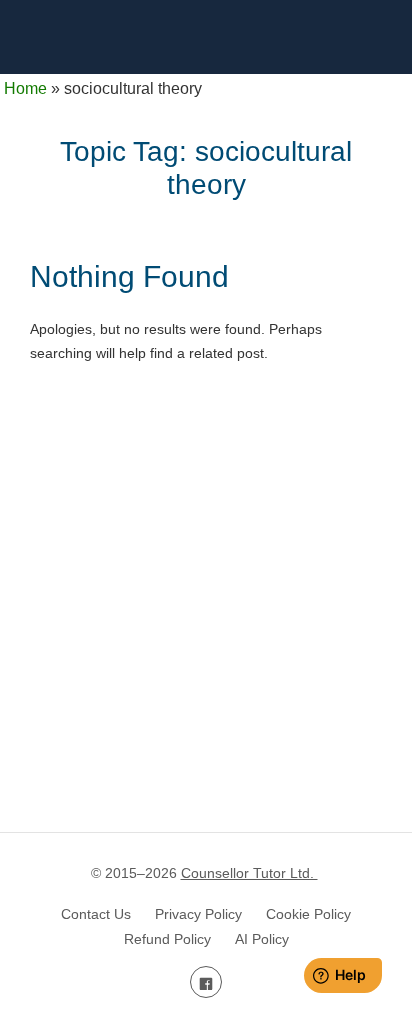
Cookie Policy (308, 914)
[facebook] (206, 982)
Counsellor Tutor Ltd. (249, 873)
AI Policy (262, 939)
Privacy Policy (198, 914)
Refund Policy (167, 939)
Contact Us (96, 914)
